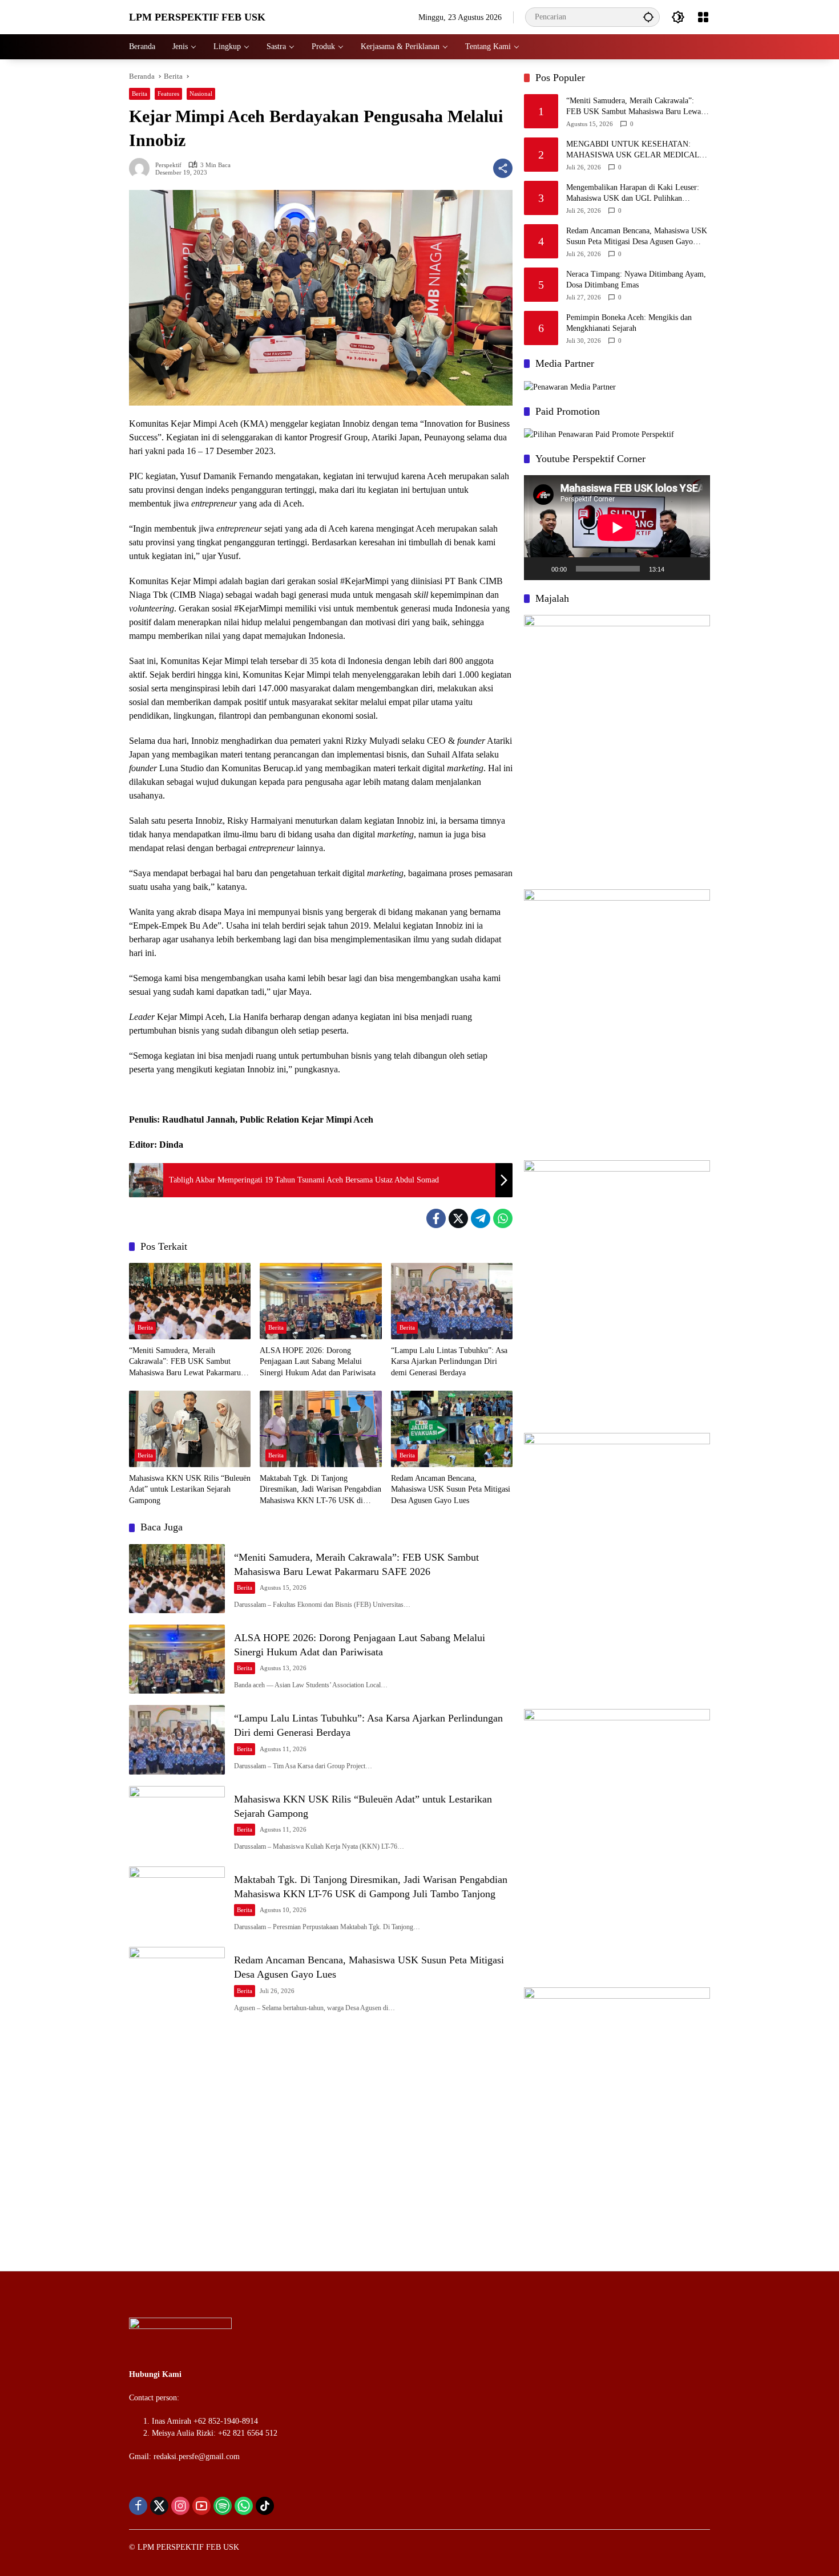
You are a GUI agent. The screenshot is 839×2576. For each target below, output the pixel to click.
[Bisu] (677, 569)
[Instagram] (180, 2506)
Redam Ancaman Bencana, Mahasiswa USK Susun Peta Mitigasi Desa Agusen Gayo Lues (451, 1489)
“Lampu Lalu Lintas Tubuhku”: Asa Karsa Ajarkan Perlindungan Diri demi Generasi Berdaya (449, 1362)
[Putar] (539, 569)
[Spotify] (223, 2506)
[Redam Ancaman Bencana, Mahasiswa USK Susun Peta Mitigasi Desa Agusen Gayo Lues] (452, 1429)
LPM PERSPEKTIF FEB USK (197, 17)
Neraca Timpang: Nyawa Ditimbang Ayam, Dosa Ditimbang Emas (636, 280)
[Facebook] (436, 1218)
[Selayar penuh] (695, 569)
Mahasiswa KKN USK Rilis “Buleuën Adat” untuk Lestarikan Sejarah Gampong (190, 1489)
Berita (140, 94)
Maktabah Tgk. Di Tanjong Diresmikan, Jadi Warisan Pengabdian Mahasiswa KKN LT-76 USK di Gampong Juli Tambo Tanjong (320, 1490)
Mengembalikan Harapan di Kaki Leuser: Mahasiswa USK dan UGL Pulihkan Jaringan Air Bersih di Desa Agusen (633, 194)
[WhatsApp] (503, 1218)
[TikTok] (265, 2506)
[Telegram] (481, 1218)
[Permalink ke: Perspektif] (142, 168)
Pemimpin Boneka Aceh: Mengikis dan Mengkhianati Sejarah (629, 323)
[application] (617, 527)
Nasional (201, 94)
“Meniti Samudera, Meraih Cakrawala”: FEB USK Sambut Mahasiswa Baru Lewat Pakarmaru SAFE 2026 (185, 1362)
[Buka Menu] (703, 17)
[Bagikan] (503, 168)
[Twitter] (458, 1218)
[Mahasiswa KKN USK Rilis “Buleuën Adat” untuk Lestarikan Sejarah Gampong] (190, 1429)
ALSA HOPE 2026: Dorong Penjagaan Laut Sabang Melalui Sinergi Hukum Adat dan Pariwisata (318, 1362)
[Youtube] (201, 2506)
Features (168, 94)
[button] (648, 17)
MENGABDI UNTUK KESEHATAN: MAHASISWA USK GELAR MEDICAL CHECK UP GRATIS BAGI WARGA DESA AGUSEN (638, 150)
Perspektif (168, 165)
